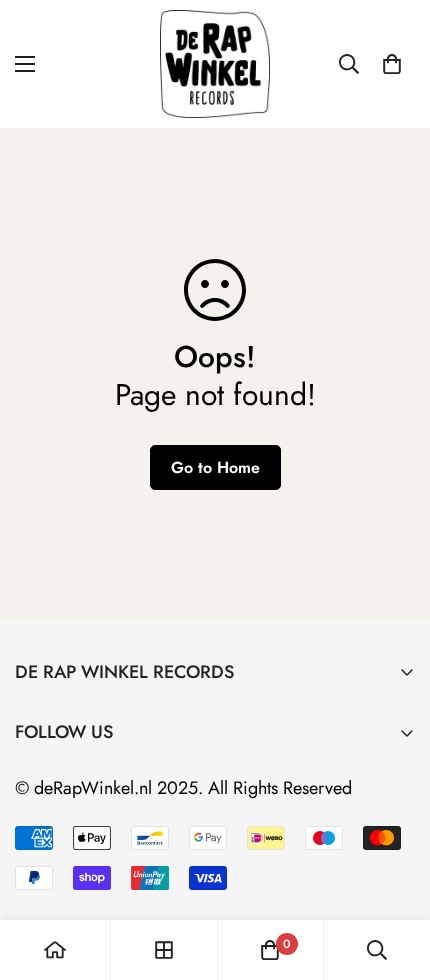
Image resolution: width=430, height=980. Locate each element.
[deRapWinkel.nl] (215, 64)
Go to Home (215, 467)
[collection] (164, 950)
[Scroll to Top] (394, 874)
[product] (55, 950)
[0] (392, 64)
